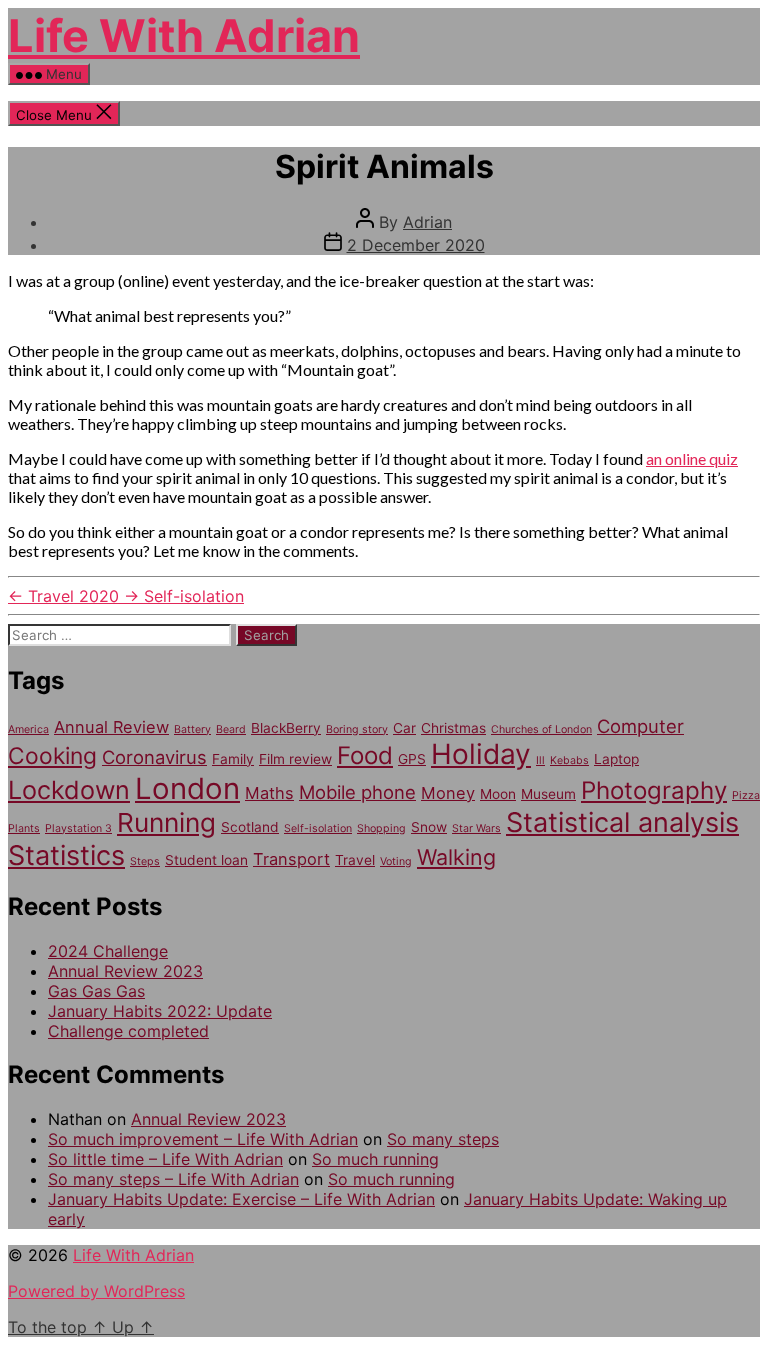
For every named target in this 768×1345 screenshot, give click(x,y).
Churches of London (541, 729)
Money (448, 793)
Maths (269, 793)
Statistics (66, 855)
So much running (375, 1159)
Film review (295, 759)
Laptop (616, 759)
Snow (429, 827)
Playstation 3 (78, 828)
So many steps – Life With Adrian (173, 1179)
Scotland (250, 827)
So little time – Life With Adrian (165, 1159)
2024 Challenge (108, 951)
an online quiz (692, 458)
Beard (231, 729)
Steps (145, 861)
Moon (498, 794)
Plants (24, 828)
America (28, 729)
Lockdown (69, 790)
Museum (548, 794)
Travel (355, 860)
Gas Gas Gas (96, 991)
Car (404, 728)
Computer (640, 726)
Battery (192, 729)
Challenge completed (128, 1031)
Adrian (427, 222)
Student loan (206, 860)
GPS (412, 759)
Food (365, 755)
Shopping (381, 828)
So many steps (443, 1139)
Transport (291, 859)
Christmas (453, 728)
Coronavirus (154, 757)
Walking (456, 857)
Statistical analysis (622, 822)
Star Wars (476, 828)
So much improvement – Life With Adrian (203, 1139)
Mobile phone (357, 792)
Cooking (52, 756)
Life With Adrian (184, 35)
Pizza (746, 795)
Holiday (481, 754)
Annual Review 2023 (125, 971)
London (187, 788)
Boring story (357, 729)
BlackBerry (286, 728)
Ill (540, 760)
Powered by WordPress (96, 1291)
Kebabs (569, 760)
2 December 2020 (416, 245)
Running (166, 822)
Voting (396, 861)
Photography (654, 790)
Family (233, 759)
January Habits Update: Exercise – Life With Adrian (241, 1199)
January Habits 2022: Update (160, 1011)
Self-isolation (318, 828)
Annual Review (111, 727)
